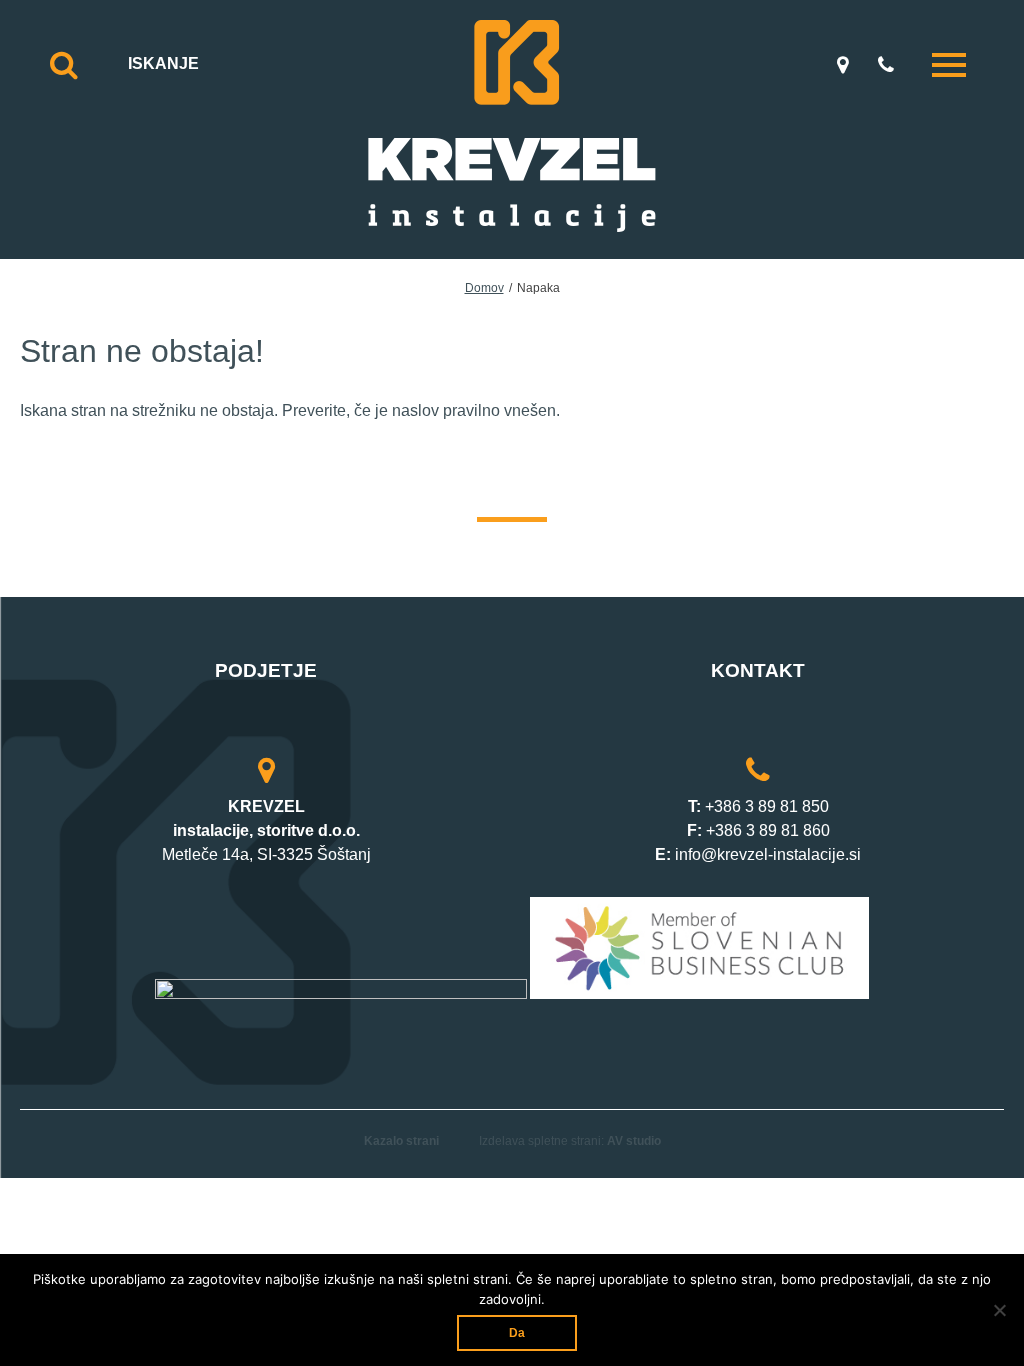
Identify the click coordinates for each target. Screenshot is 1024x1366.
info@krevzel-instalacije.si (768, 854)
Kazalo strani (401, 1141)
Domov (484, 288)
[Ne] (999, 1310)
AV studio (634, 1141)
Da (517, 1333)
